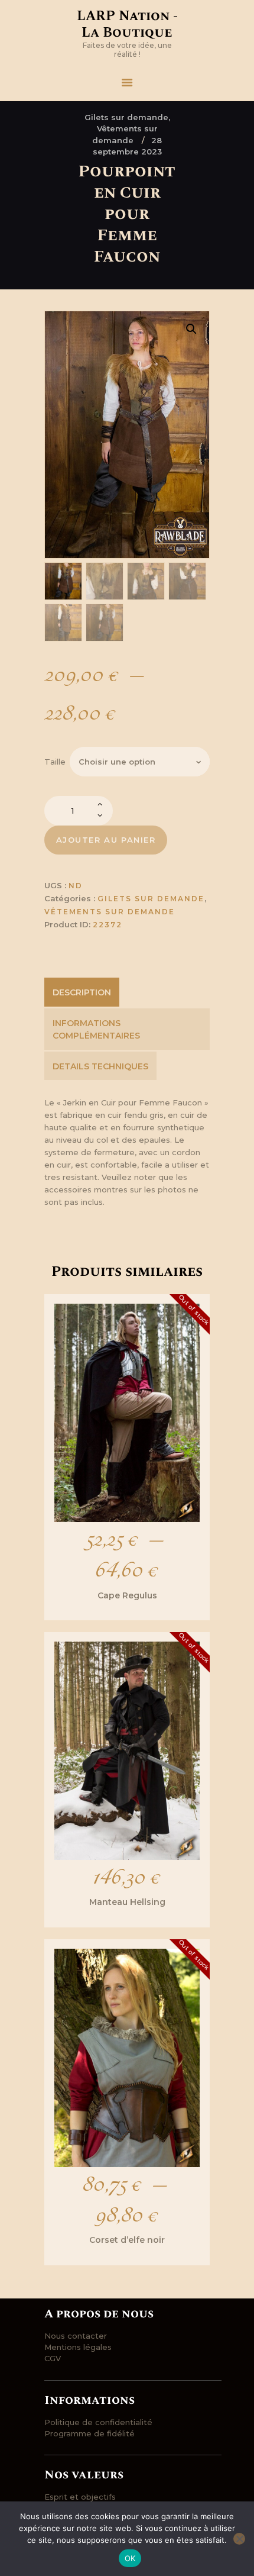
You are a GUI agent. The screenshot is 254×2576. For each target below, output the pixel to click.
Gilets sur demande (151, 899)
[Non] (239, 2539)
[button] (191, 329)
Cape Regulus (127, 1595)
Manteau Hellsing (127, 1902)
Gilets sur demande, (127, 117)
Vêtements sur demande (110, 912)
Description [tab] (82, 992)
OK (130, 2558)
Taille (55, 762)
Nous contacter (76, 2336)
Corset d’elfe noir (127, 2240)
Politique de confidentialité (98, 2422)
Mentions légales (78, 2347)
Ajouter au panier (106, 840)
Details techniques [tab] (100, 1066)
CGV (53, 2358)
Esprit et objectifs (80, 2497)
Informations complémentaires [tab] (96, 1029)
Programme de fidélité (89, 2433)
